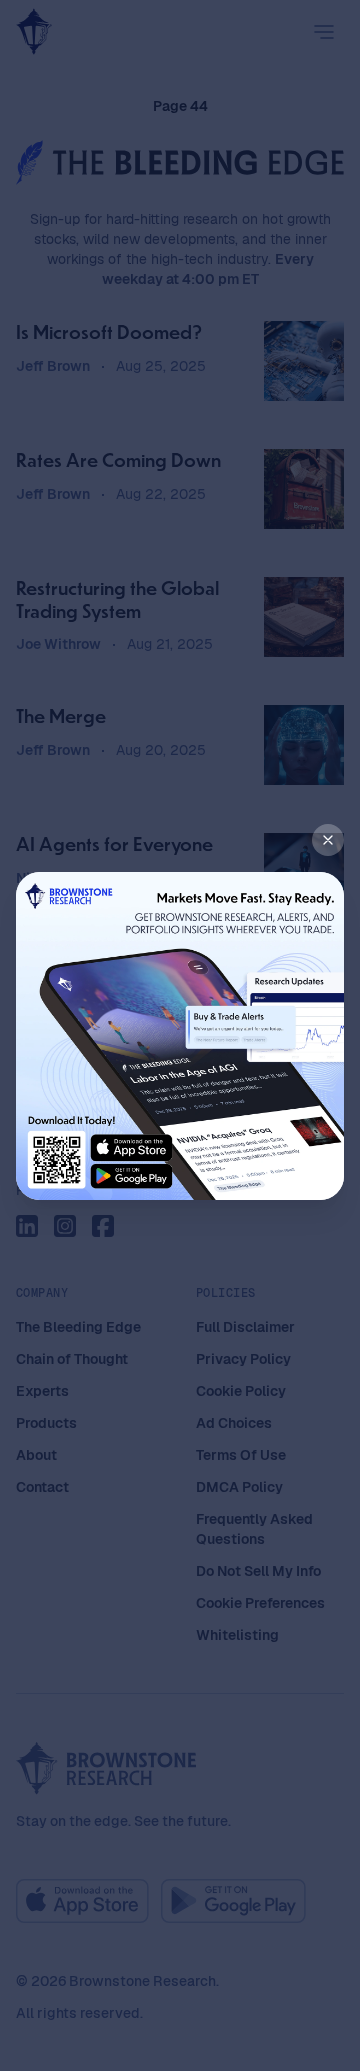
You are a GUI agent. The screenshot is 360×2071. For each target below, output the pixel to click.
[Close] (328, 840)
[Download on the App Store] (135, 1145)
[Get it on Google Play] (135, 1174)
